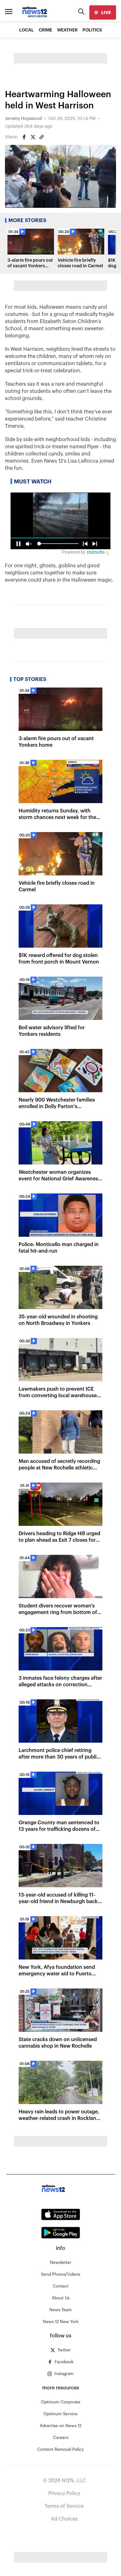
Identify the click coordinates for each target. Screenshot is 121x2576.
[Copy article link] (42, 137)
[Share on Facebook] (24, 137)
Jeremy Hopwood (23, 119)
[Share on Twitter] (33, 137)
